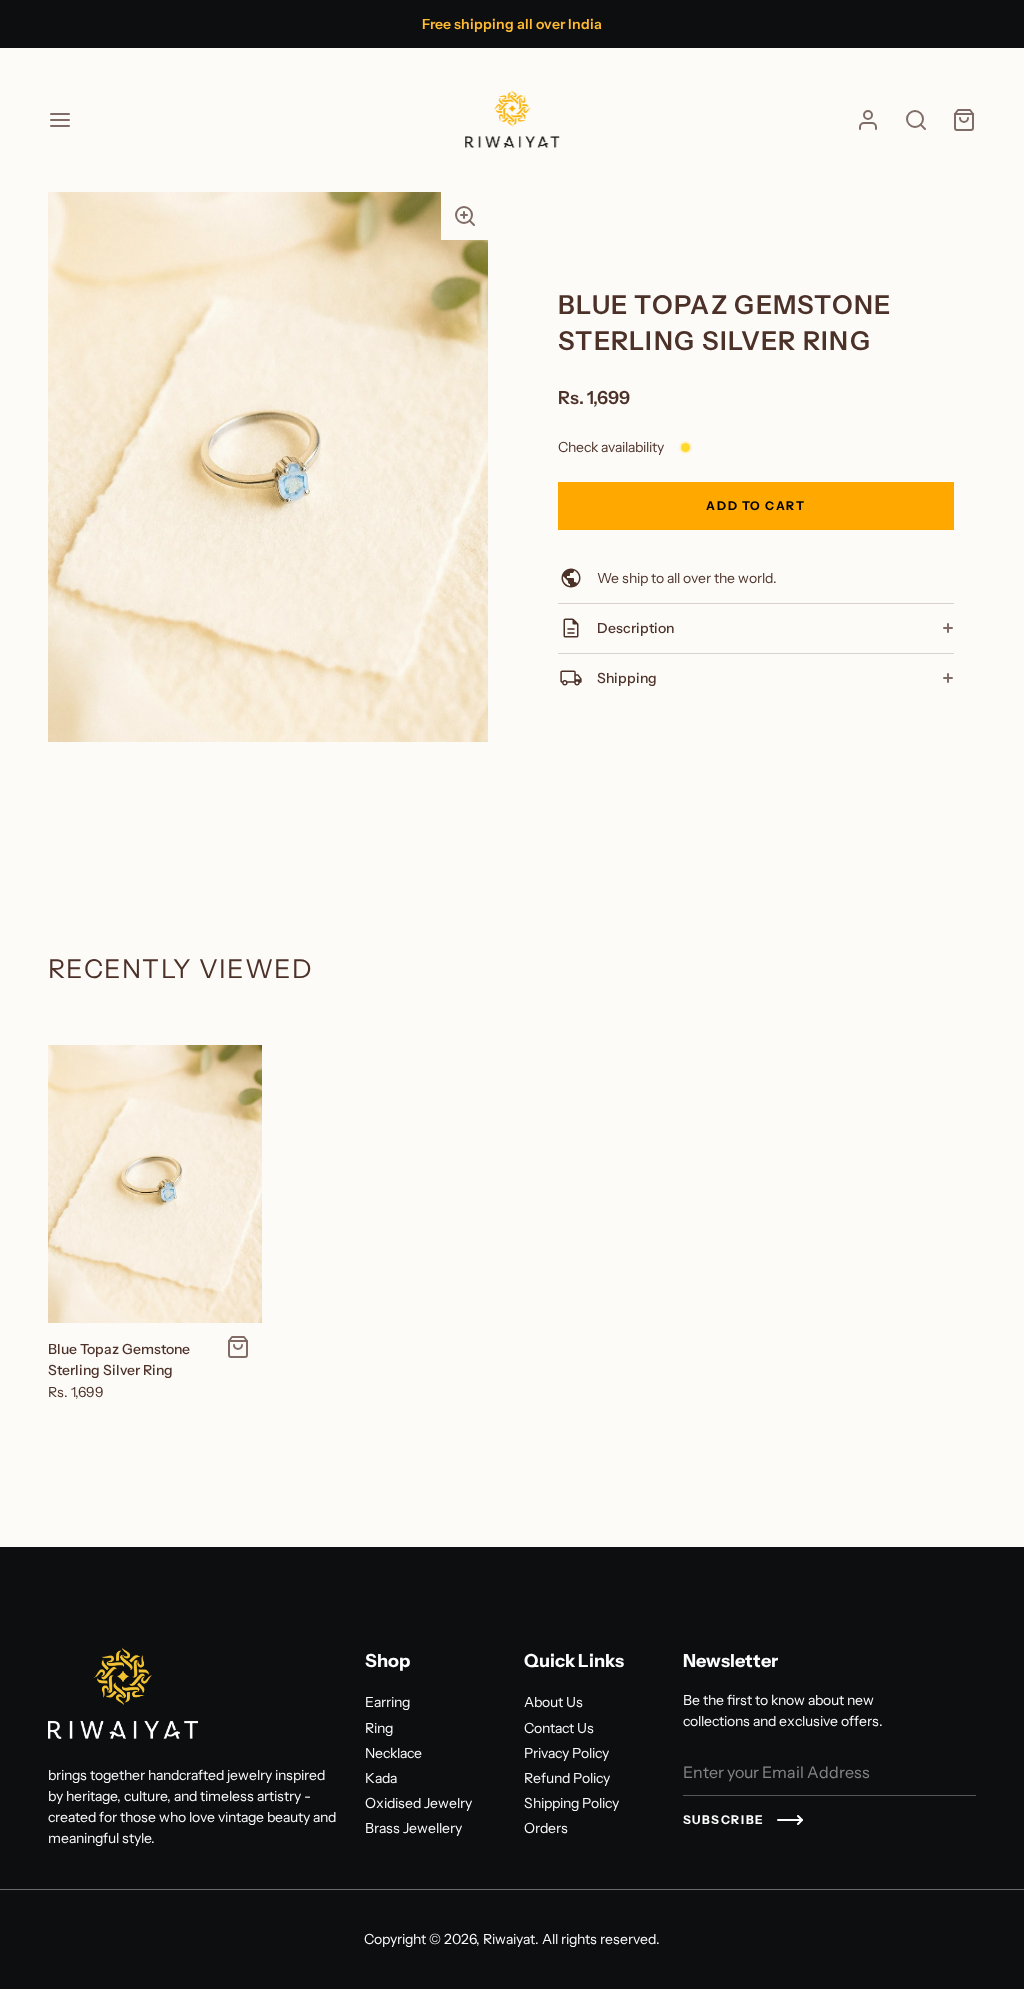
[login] (868, 120)
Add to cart (755, 505)
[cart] (964, 120)
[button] (465, 216)
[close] (916, 120)
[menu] (60, 120)
